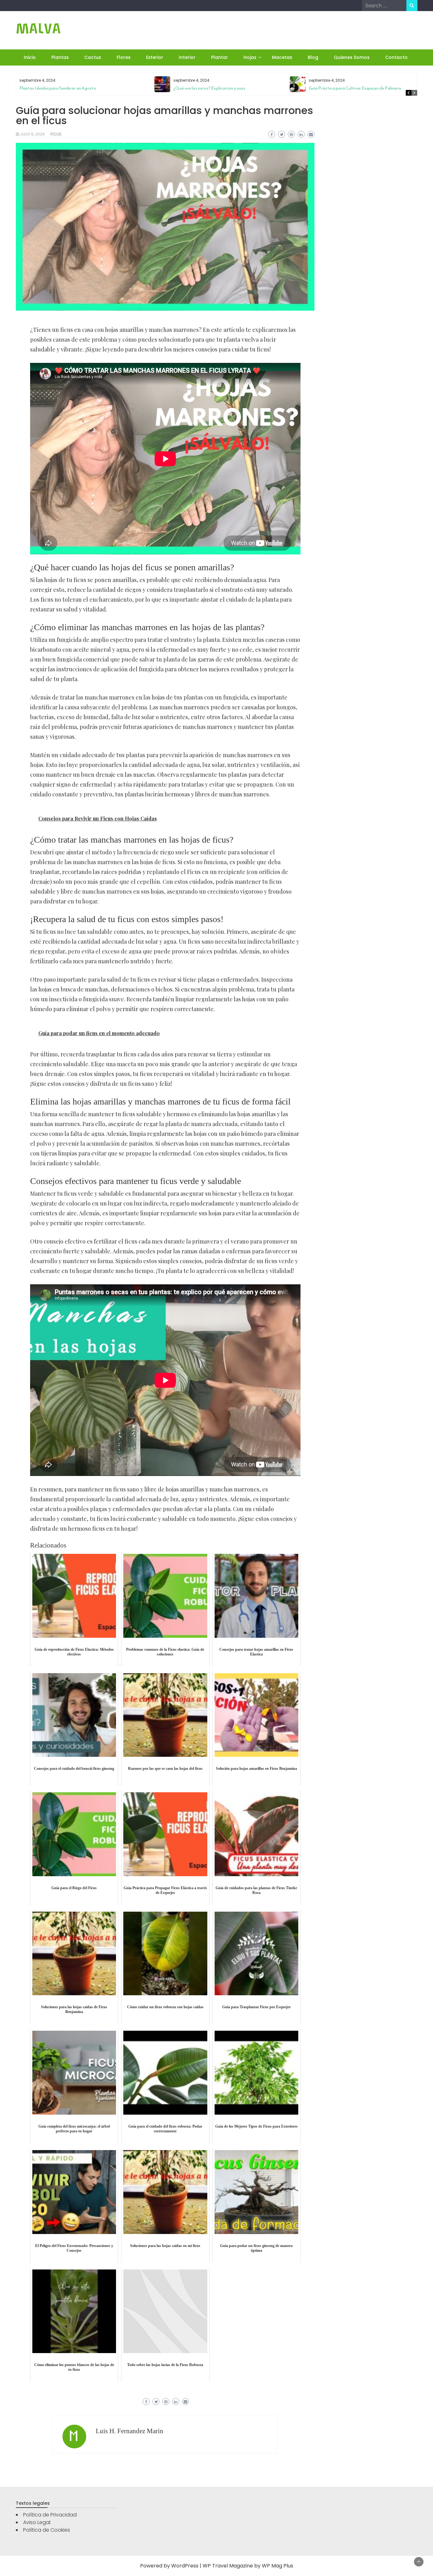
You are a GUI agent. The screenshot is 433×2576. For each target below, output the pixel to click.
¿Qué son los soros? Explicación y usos (209, 88)
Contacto (396, 57)
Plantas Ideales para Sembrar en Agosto (58, 88)
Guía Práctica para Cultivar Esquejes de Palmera (355, 88)
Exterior (155, 57)
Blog (313, 57)
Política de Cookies (47, 2530)
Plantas (60, 57)
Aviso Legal (37, 2522)
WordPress (185, 2566)
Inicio (30, 57)
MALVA (38, 29)
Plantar (220, 57)
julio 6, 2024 (32, 134)
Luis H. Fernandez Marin (129, 2431)
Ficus (56, 134)
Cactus (93, 57)
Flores (124, 57)
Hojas (250, 57)
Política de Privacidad (50, 2515)
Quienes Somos (352, 57)
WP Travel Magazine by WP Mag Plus (248, 2566)
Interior (187, 57)
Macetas (282, 57)
